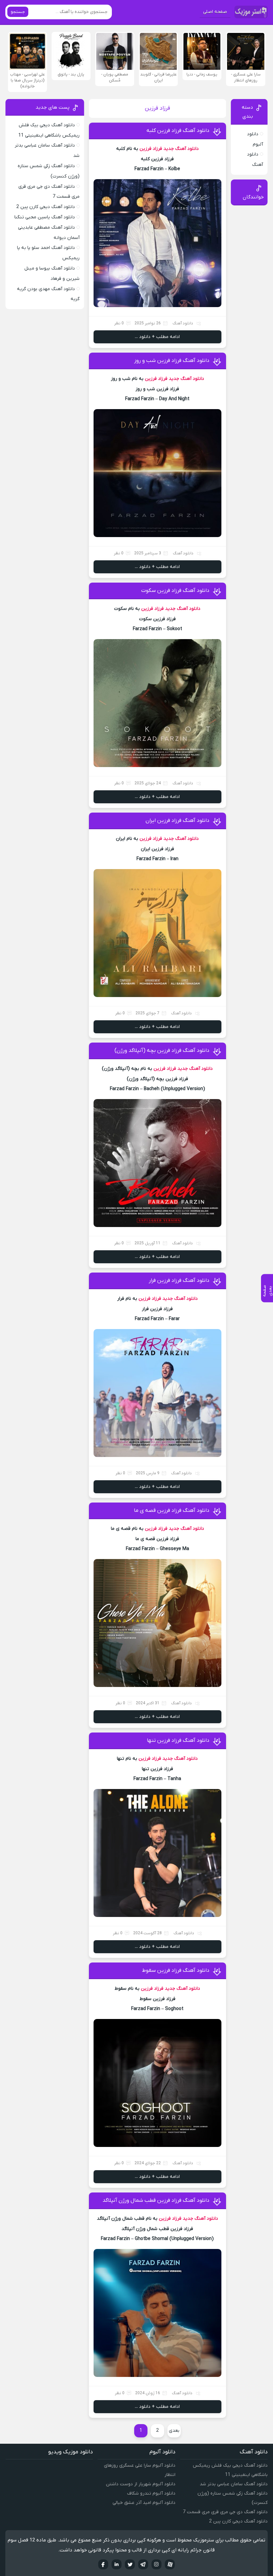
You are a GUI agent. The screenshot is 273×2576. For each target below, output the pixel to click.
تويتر (130, 2564)
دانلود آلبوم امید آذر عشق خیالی (144, 2503)
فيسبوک (103, 2564)
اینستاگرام (156, 2564)
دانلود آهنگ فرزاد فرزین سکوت (175, 591)
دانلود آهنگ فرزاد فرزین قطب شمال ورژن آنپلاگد (156, 2200)
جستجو (18, 12)
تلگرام (143, 2564)
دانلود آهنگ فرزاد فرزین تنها (178, 1740)
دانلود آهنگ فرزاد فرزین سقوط (176, 1970)
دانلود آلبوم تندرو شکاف (151, 2493)
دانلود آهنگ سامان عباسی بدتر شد (234, 2484)
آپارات (170, 2564)
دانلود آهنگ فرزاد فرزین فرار (179, 1281)
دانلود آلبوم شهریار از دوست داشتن (141, 2484)
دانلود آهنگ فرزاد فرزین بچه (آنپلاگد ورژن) (162, 1051)
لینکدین (117, 2564)
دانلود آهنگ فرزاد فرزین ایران (177, 821)
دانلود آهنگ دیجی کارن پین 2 (46, 207)
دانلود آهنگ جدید (181, 149)
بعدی (174, 2431)
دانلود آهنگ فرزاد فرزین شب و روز (172, 361)
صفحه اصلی (215, 12)
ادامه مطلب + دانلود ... (157, 337)
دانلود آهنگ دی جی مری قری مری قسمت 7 (225, 2512)
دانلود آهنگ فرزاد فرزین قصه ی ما (172, 1511)
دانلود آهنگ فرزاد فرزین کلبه (178, 131)
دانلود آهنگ (183, 323)
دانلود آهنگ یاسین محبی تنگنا (45, 217)
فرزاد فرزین (151, 149)
